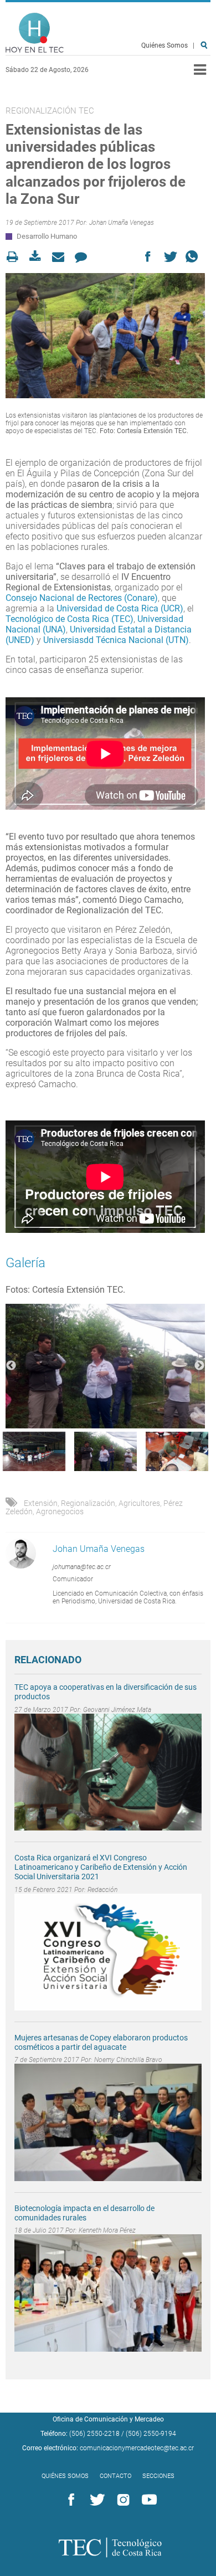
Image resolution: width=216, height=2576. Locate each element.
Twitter (95, 2500)
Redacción (102, 1890)
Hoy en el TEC (35, 33)
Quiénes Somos (164, 45)
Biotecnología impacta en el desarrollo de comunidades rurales (84, 2213)
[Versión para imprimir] (16, 257)
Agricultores (139, 1503)
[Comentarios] (84, 257)
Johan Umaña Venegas (122, 223)
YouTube (147, 2500)
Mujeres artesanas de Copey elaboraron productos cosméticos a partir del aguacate (101, 2042)
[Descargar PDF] (38, 257)
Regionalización (88, 1503)
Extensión (41, 1503)
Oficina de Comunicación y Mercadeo (108, 2419)
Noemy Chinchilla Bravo (128, 2060)
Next (199, 1366)
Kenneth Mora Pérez (107, 2230)
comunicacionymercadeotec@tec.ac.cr (137, 2448)
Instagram (121, 2500)
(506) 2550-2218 (94, 2434)
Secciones (158, 2476)
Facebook (69, 2500)
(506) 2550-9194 (151, 2434)
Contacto (115, 2476)
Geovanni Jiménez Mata (117, 1710)
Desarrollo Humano (47, 236)
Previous (11, 1366)
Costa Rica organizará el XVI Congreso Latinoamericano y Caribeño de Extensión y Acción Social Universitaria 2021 (101, 1867)
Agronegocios (60, 1511)
